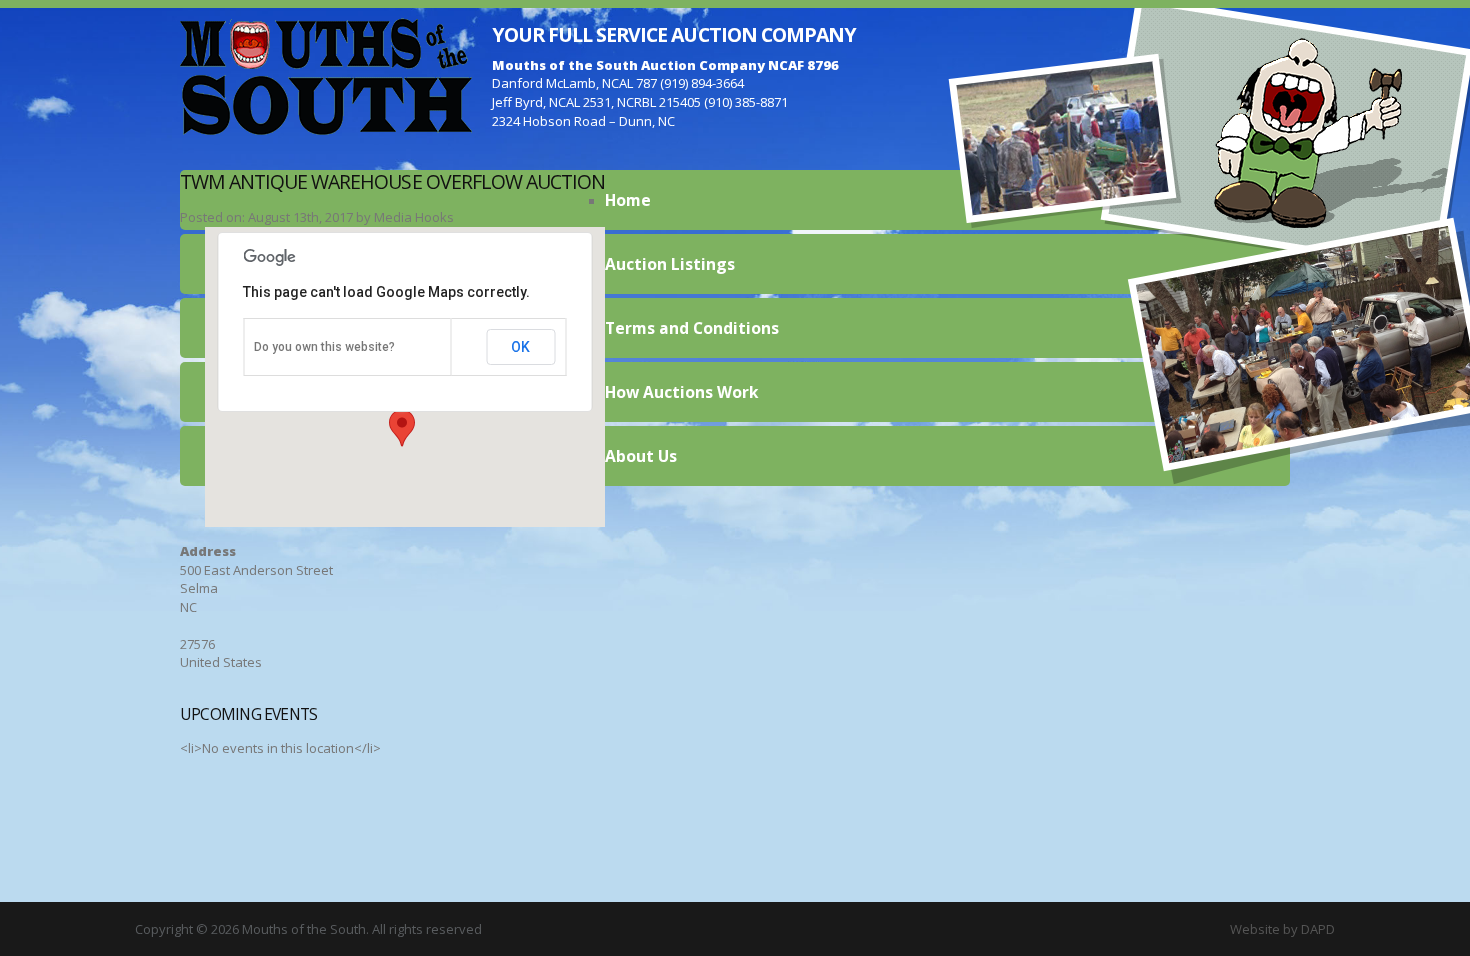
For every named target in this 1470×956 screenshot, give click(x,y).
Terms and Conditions (692, 328)
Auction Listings (670, 264)
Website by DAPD (1282, 929)
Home (628, 200)
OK (520, 347)
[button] (402, 428)
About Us (641, 456)
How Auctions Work (682, 392)
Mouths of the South (326, 75)
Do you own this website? (324, 347)
